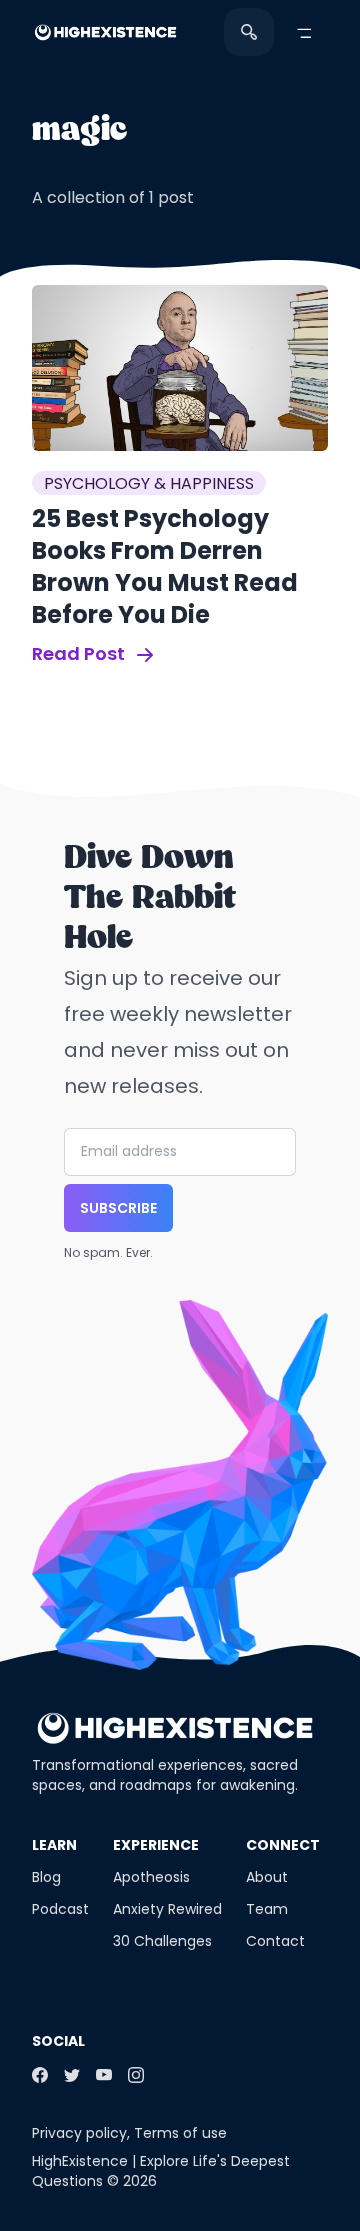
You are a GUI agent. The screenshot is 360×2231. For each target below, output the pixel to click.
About (267, 1877)
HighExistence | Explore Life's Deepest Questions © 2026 (161, 2171)
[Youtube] (104, 2075)
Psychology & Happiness (149, 483)
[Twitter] (72, 2075)
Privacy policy (79, 2133)
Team (267, 1909)
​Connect (283, 1845)
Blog (46, 1877)
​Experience (156, 1845)
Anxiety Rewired (167, 1909)
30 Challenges (162, 1941)
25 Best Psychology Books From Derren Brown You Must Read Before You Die (165, 566)
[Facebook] (40, 2075)
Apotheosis (151, 1877)
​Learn (54, 1845)
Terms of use (180, 2133)
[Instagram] (136, 2075)
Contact (275, 1941)
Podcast (60, 1909)
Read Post (80, 653)
